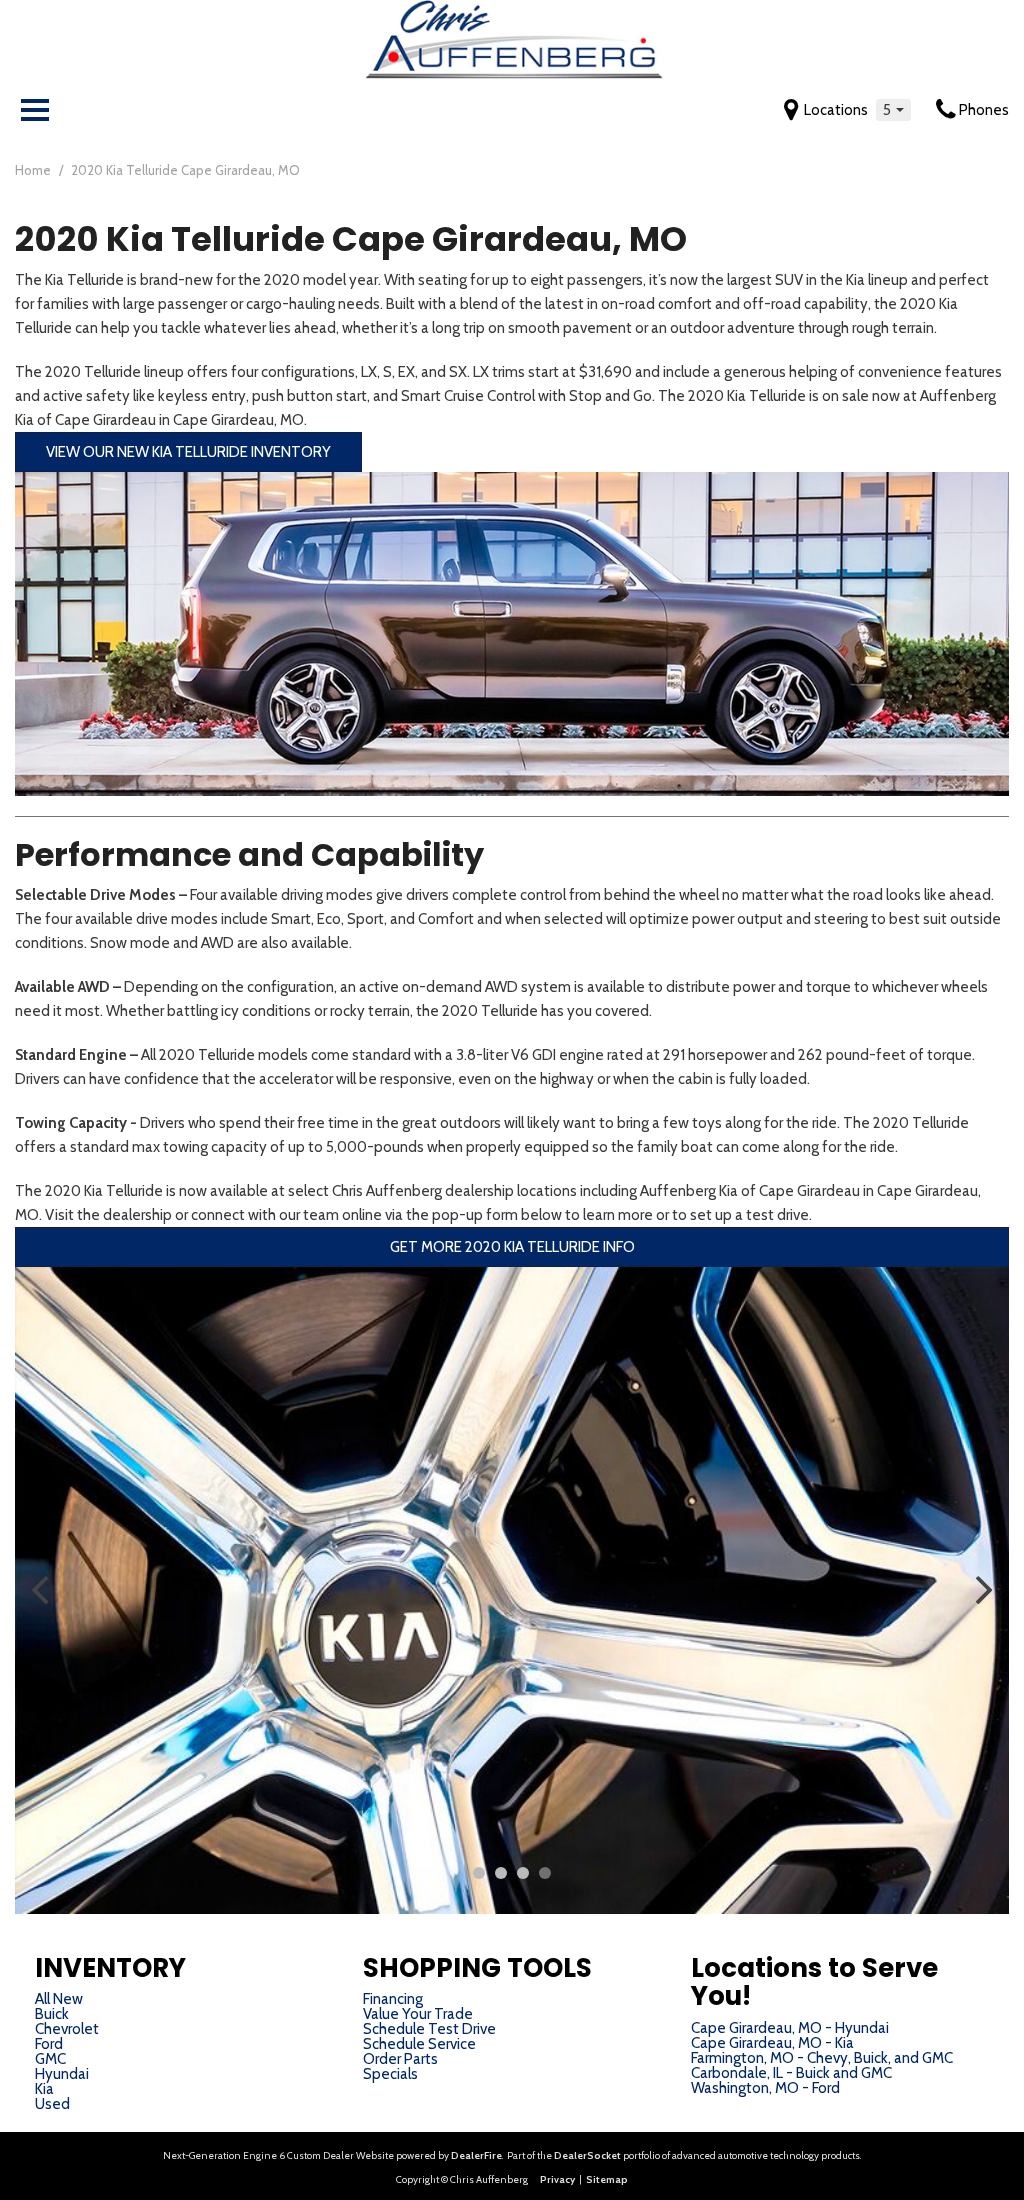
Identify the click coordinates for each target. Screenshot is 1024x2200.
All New (59, 1999)
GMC (50, 2059)
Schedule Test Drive (429, 2029)
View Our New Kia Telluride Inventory (188, 452)
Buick (52, 2014)
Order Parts (400, 2059)
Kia (44, 2089)
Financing (393, 1999)
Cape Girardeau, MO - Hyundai (790, 2028)
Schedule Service (419, 2044)
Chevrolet (67, 2029)
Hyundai (62, 2074)
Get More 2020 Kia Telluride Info (512, 1247)
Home (34, 170)
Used (52, 2104)
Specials (390, 2074)
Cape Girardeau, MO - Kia (772, 2043)
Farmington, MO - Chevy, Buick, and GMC (822, 2058)
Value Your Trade (418, 2014)
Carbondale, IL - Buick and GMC (791, 2073)
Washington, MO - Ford (765, 2088)
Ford (49, 2044)
